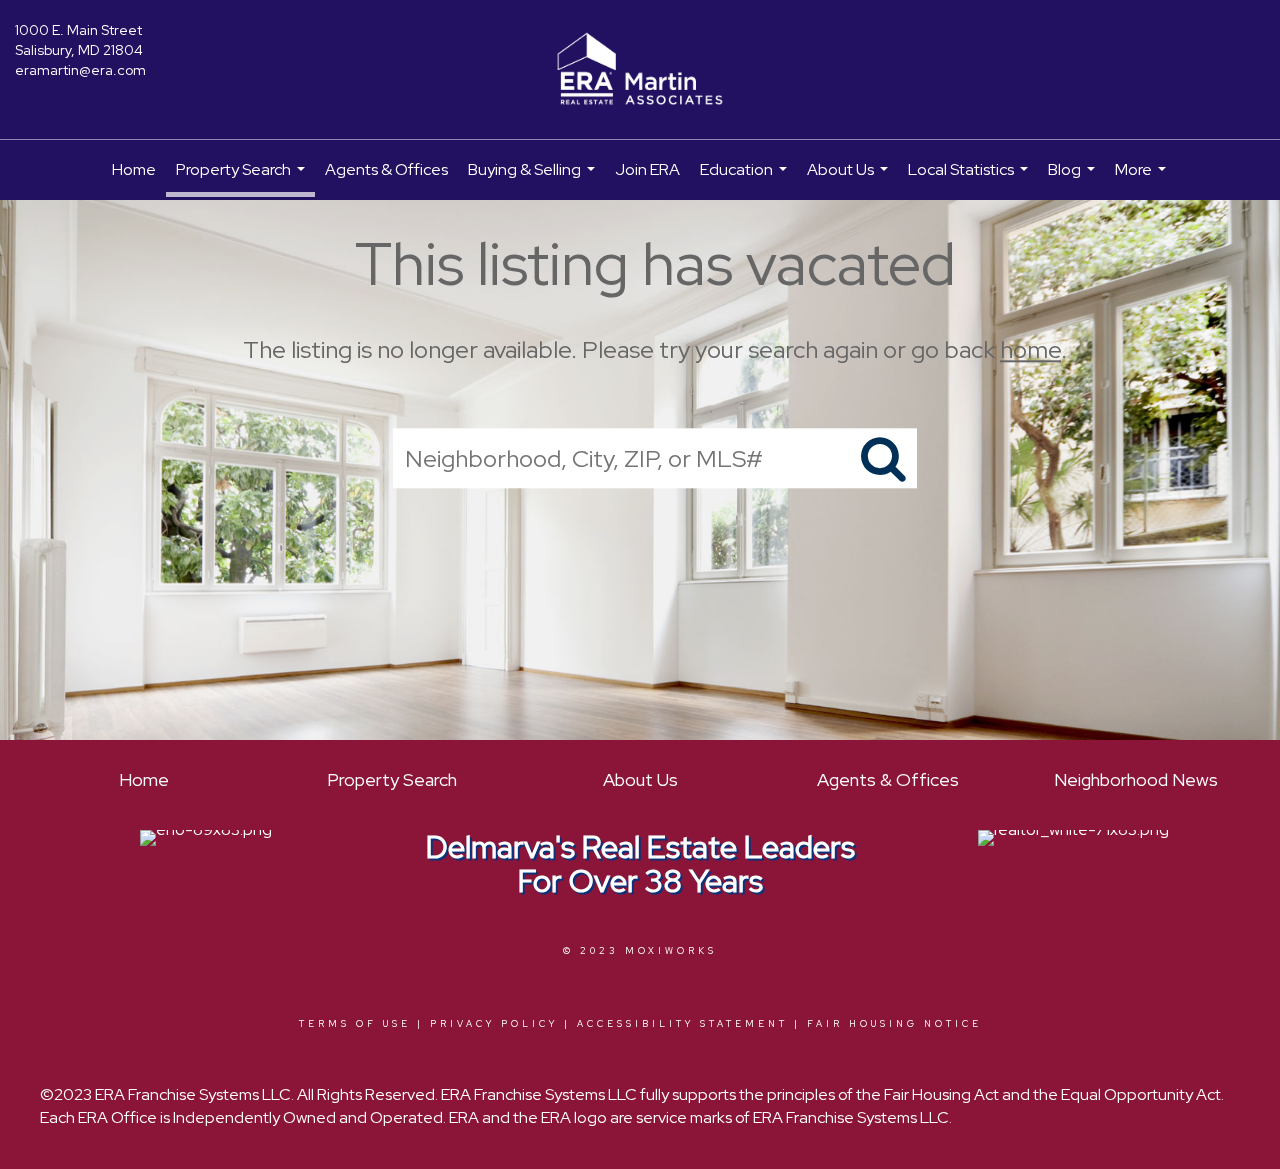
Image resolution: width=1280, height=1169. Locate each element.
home (1030, 349)
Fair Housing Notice (894, 1024)
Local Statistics (970, 179)
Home (134, 169)
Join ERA (647, 169)
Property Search (243, 178)
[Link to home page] (640, 70)
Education (746, 179)
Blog (1074, 179)
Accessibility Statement (682, 1024)
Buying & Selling (534, 179)
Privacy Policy (494, 1024)
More (1143, 179)
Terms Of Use (355, 1024)
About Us (850, 179)
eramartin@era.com (80, 70)
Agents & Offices (386, 169)
